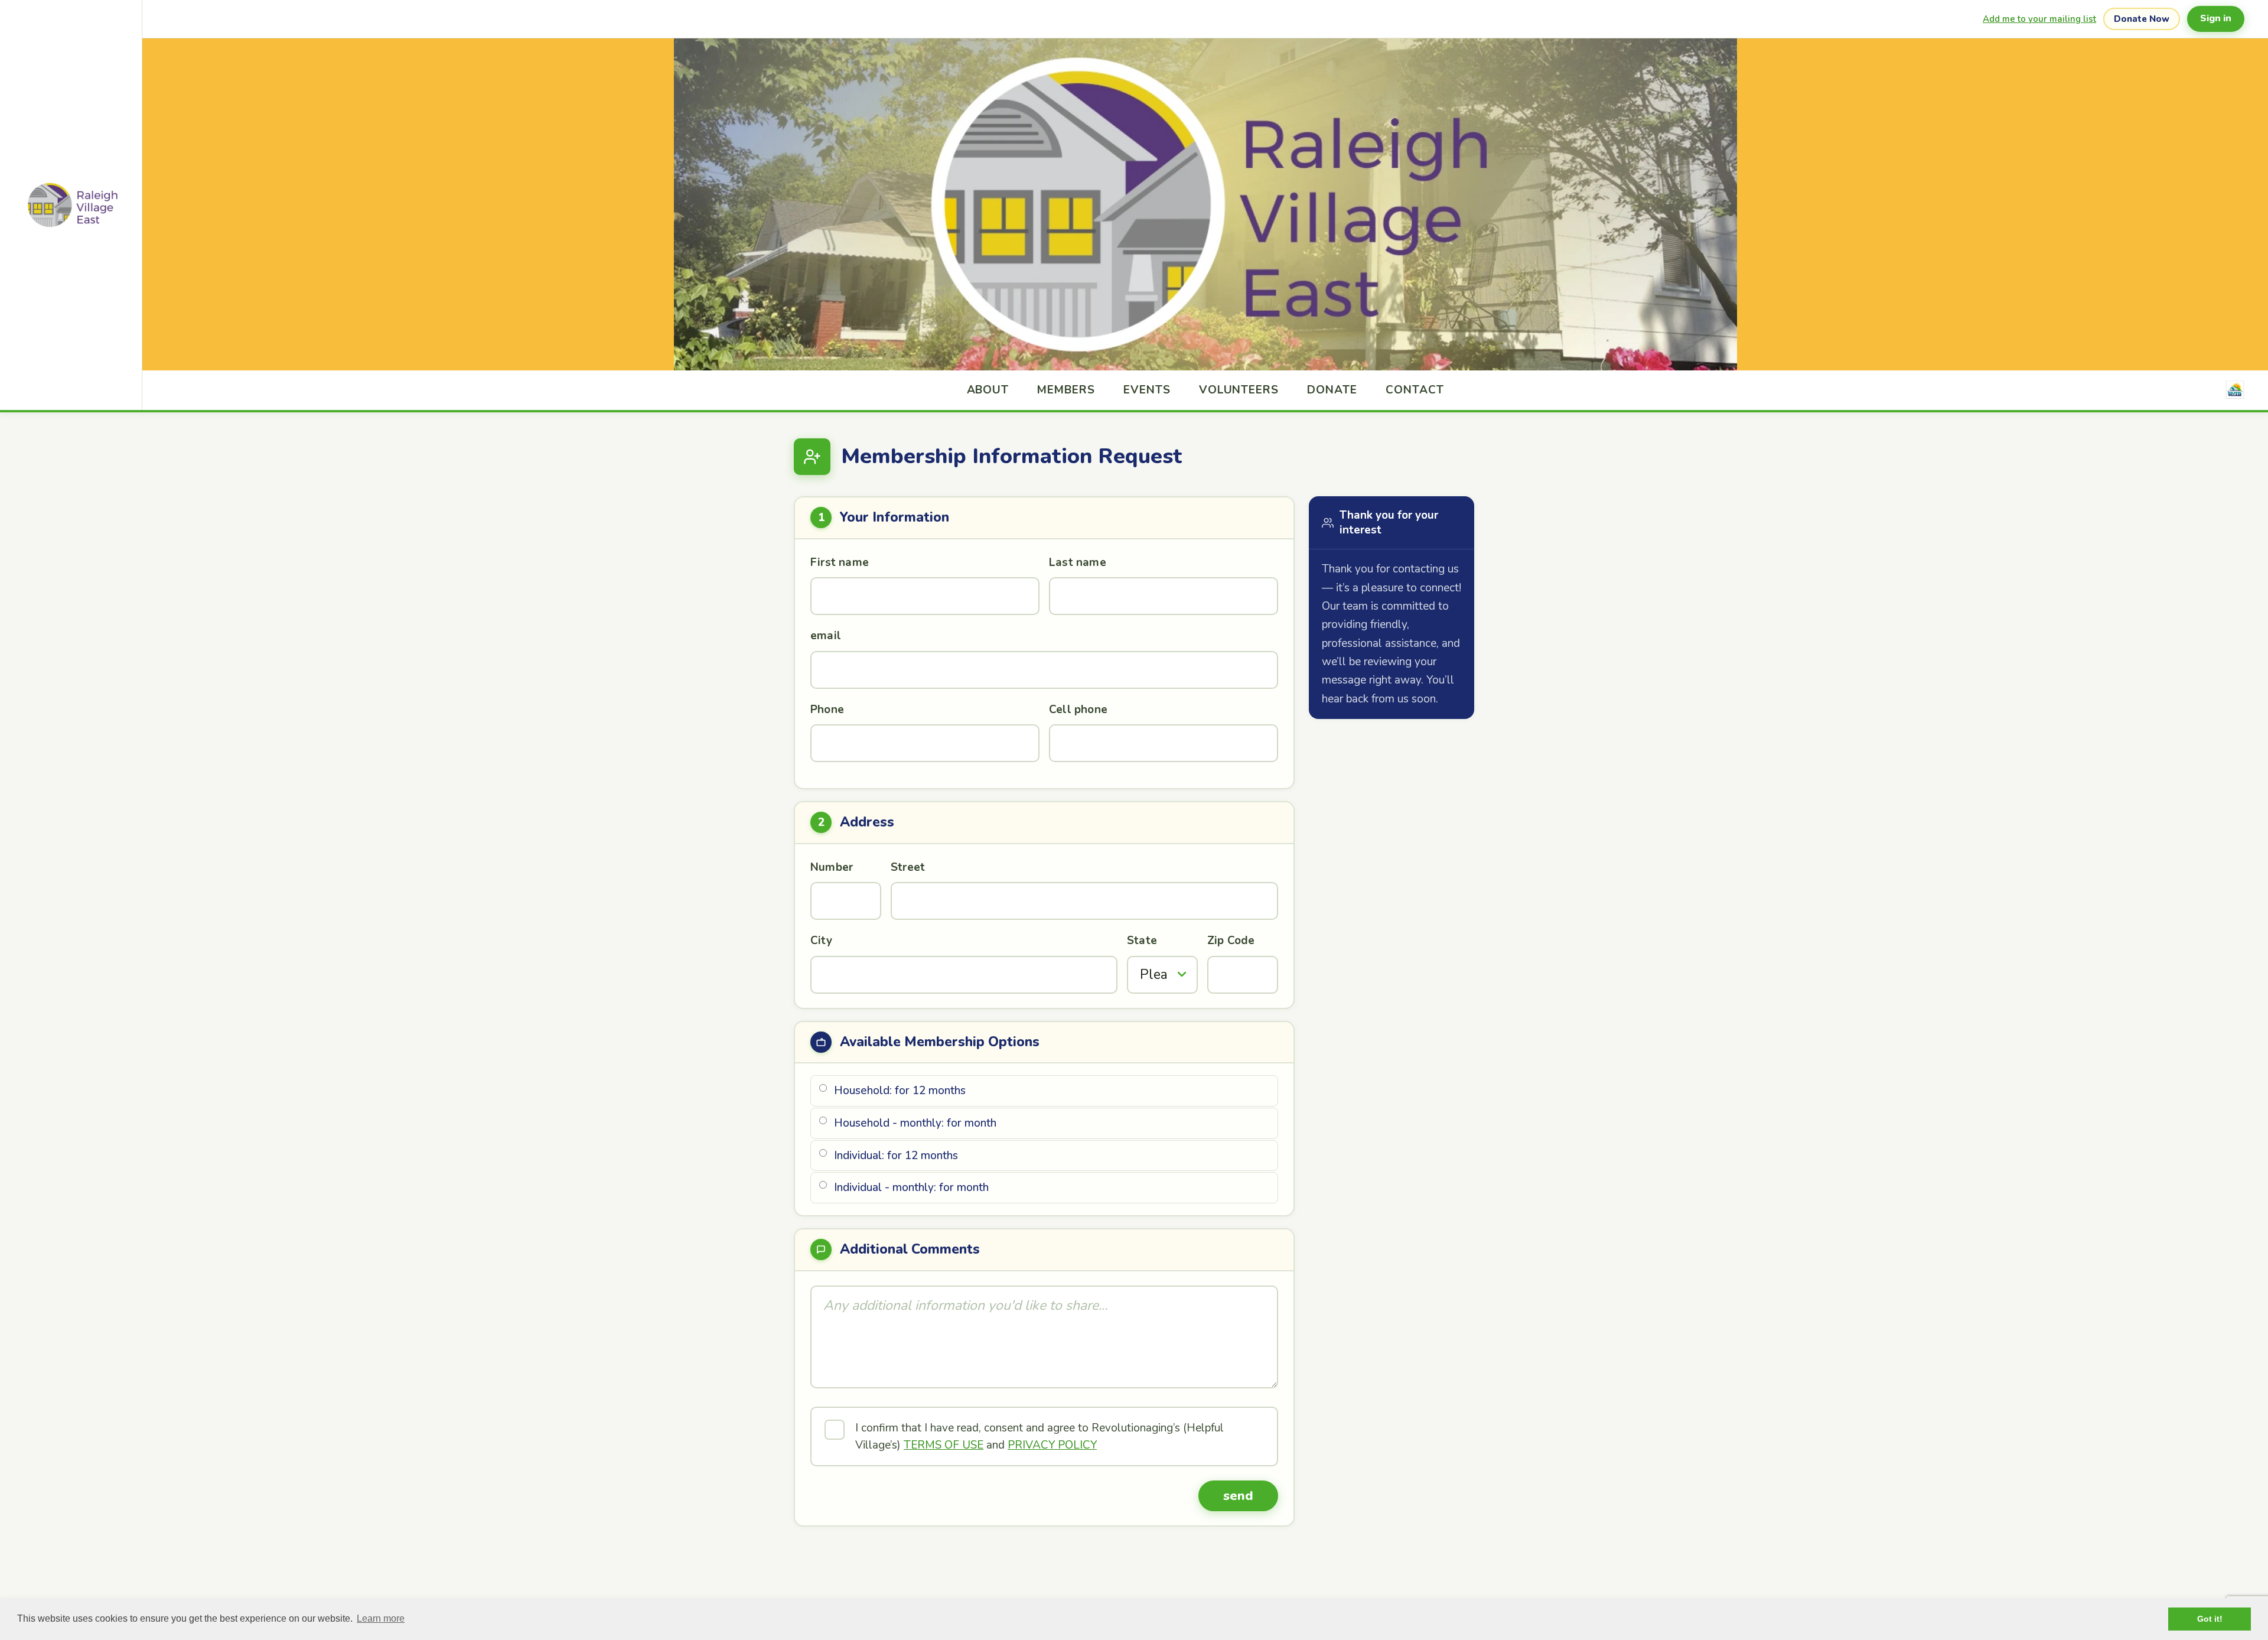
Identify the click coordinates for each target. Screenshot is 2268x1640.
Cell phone (1078, 710)
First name (840, 562)
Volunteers (1239, 390)
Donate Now (2142, 19)
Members (1066, 390)
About (988, 390)
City (821, 941)
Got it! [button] (2210, 1619)
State (1142, 941)
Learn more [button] (381, 1618)
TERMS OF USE (944, 1445)
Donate (1332, 390)
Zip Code (1231, 941)
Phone (827, 710)
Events (1147, 390)
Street (908, 867)
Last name (1078, 562)
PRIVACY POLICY (1052, 1445)
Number (832, 867)
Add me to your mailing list (2039, 19)
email (826, 636)
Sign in (2216, 18)
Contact (1415, 390)
